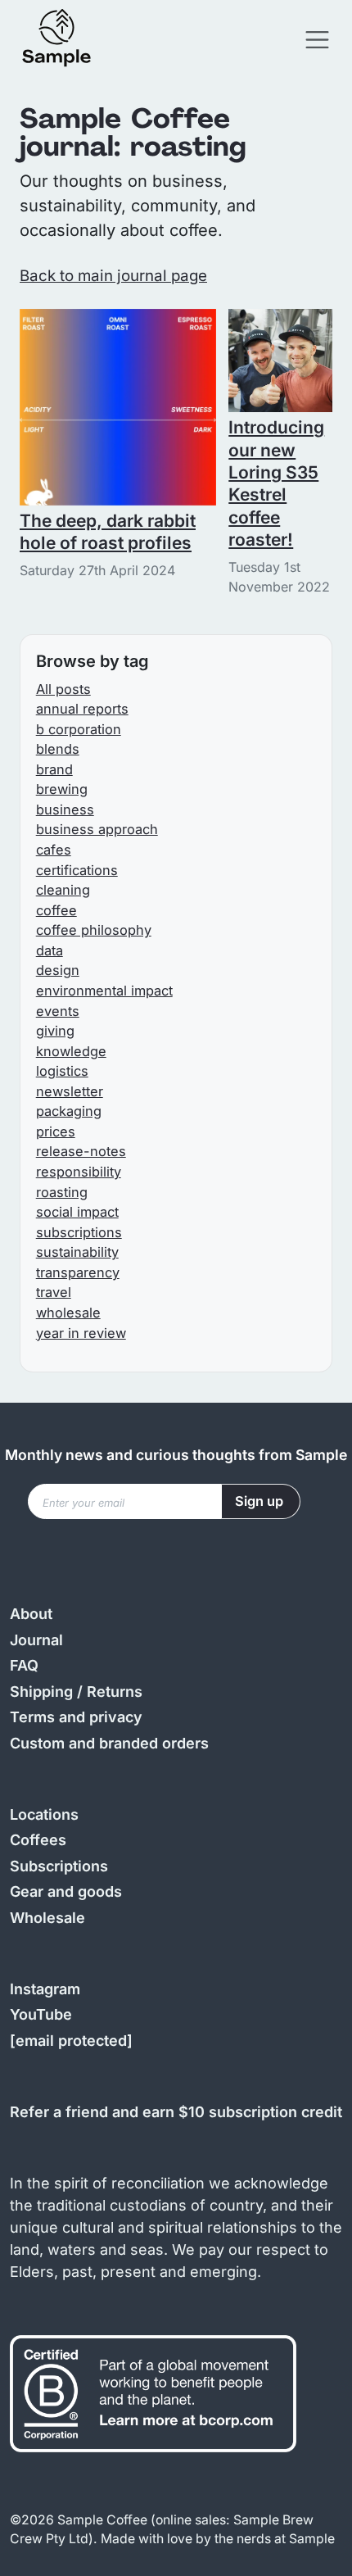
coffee (56, 910)
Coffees (38, 1840)
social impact (77, 1212)
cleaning (63, 890)
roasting (62, 1192)
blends (58, 749)
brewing (62, 789)
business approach (97, 829)
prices (56, 1132)
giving (55, 1031)
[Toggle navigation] (317, 40)
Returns (115, 1692)
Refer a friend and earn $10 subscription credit (176, 2112)
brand (54, 769)
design (58, 970)
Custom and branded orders (109, 1743)
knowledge (71, 1051)
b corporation (79, 729)
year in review (81, 1333)
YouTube (41, 2014)
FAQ (24, 1665)
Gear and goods (66, 1891)
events (58, 1011)
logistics (62, 1071)
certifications (77, 870)
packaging (69, 1111)
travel (54, 1292)
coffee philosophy (94, 930)
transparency (78, 1272)
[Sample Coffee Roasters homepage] (73, 40)
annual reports (82, 709)
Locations (44, 1814)
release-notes (81, 1151)
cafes (54, 850)
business (65, 810)
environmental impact (104, 991)
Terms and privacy (76, 1717)
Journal (36, 1640)
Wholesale (47, 1918)
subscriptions (79, 1232)
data (50, 950)
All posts (63, 689)
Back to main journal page (113, 276)
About (31, 1614)
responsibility (79, 1172)
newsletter (70, 1091)
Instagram (45, 1989)
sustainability (77, 1252)
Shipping (41, 1692)
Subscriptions (59, 1866)
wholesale (68, 1313)
